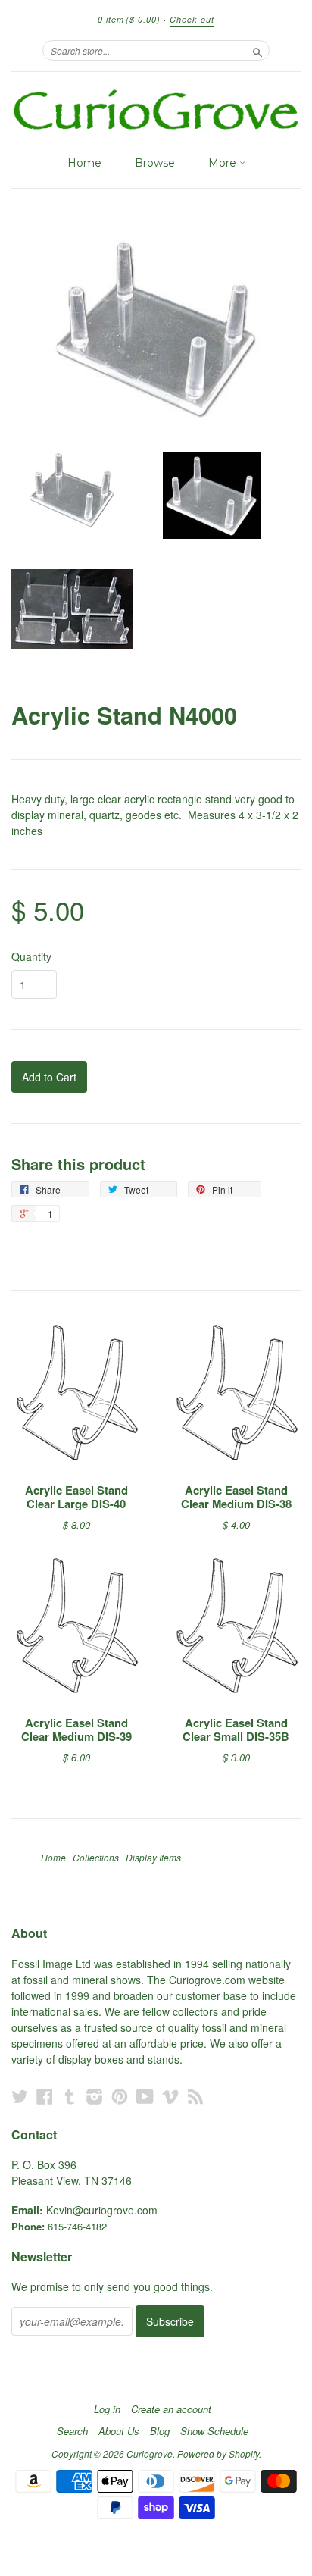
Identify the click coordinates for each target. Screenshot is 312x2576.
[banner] (156, 110)
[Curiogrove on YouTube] (145, 2096)
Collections (96, 1857)
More (224, 163)
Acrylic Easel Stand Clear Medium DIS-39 (76, 1729)
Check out (192, 19)
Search (72, 2431)
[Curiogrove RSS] (195, 2096)
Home (84, 163)
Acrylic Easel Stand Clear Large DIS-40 (76, 1497)
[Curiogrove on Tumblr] (70, 2096)
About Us (119, 2431)
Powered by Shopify (218, 2454)
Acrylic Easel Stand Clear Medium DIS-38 (236, 1497)
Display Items (153, 1857)
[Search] (257, 50)
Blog (160, 2431)
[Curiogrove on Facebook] (45, 2096)
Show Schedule (214, 2431)
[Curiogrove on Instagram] (95, 2096)
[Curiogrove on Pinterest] (120, 2096)
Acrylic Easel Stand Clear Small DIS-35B (236, 1729)
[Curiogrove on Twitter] (20, 2096)
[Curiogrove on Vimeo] (170, 2096)
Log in (107, 2409)
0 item (129, 19)
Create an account (171, 2409)
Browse (155, 163)
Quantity (31, 956)
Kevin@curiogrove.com (102, 2210)
